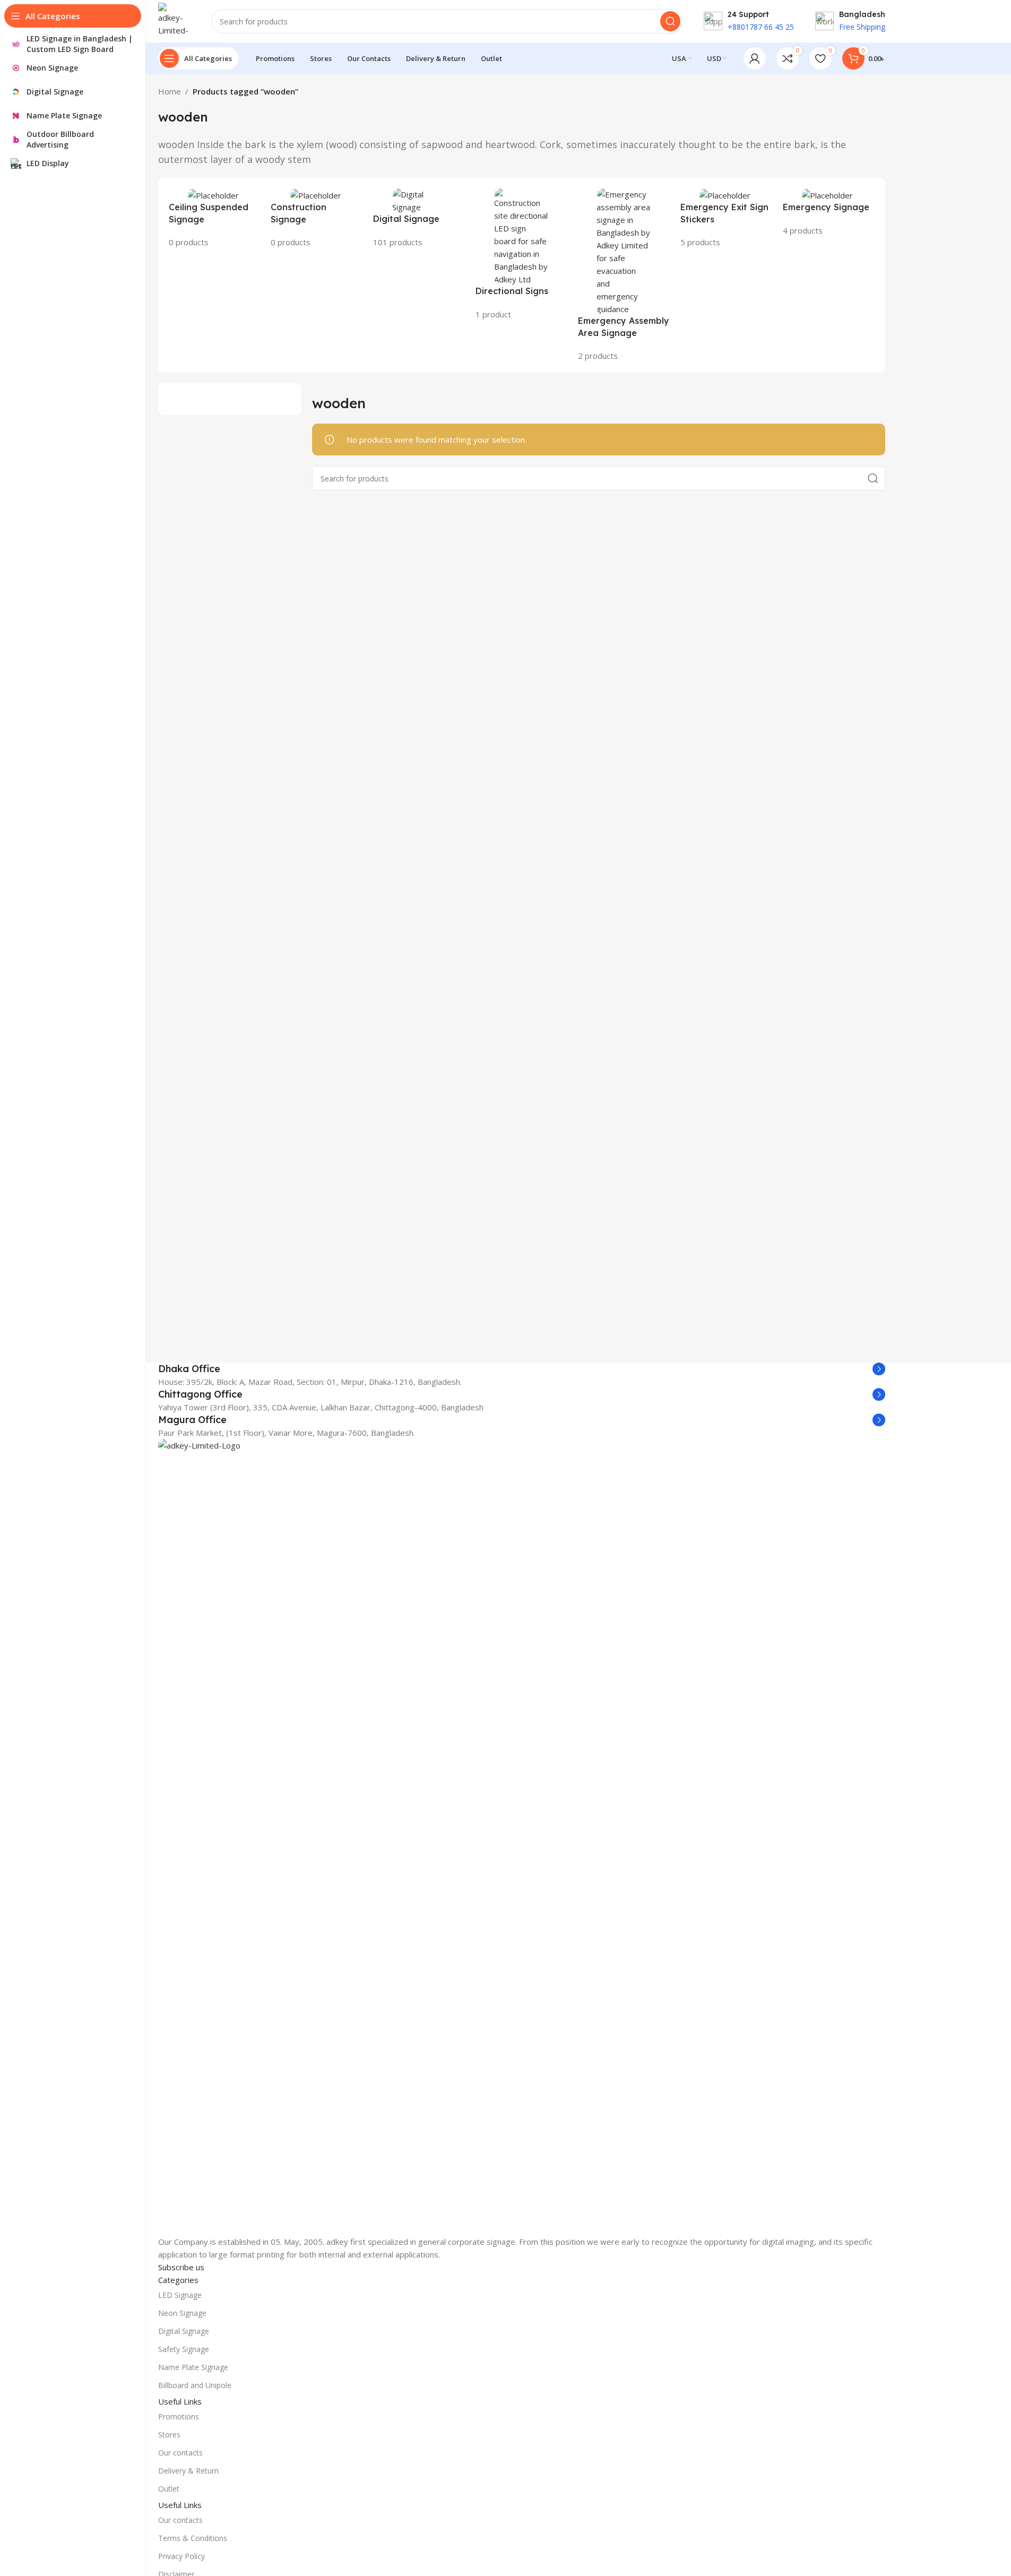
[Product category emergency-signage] (829, 212)
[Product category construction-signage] (317, 218)
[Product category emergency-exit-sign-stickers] (726, 218)
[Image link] (522, 1836)
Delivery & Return (188, 2471)
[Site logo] (174, 20)
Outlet (169, 2489)
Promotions (179, 2416)
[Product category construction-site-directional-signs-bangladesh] (521, 254)
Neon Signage (182, 2313)
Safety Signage (184, 2349)
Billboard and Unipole (195, 2385)
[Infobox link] (522, 1369)
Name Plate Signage (193, 2367)
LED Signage (180, 2295)
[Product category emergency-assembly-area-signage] (624, 275)
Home (170, 91)
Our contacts (180, 2453)
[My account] (755, 58)
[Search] (670, 21)
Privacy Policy (182, 2556)
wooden (183, 117)
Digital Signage (184, 2331)
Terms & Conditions (193, 2538)
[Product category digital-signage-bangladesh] (419, 218)
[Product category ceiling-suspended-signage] (215, 218)
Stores (169, 2435)
